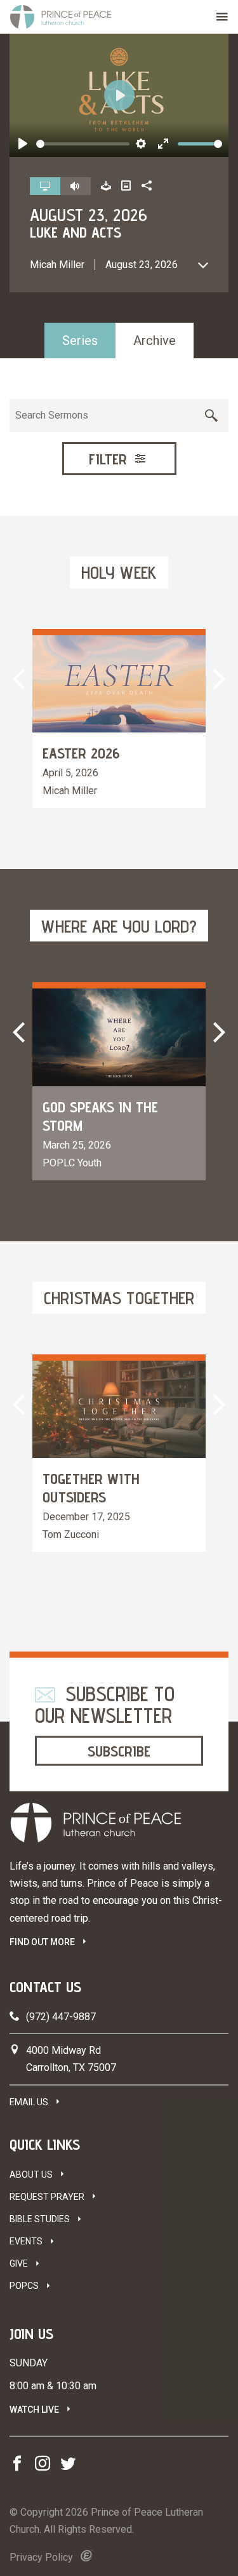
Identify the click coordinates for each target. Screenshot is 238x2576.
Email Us (29, 2102)
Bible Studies (40, 2219)
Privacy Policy (41, 2557)
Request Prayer (47, 2197)
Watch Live (34, 2410)
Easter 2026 (81, 753)
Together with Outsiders (91, 1488)
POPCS (24, 2286)
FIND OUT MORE (42, 1942)
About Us (31, 2175)
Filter (110, 459)
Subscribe (119, 1750)
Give (19, 2263)
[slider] (83, 144)
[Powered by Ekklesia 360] (87, 2556)
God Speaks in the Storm (100, 1116)
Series (80, 341)
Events (26, 2241)
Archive (155, 341)
